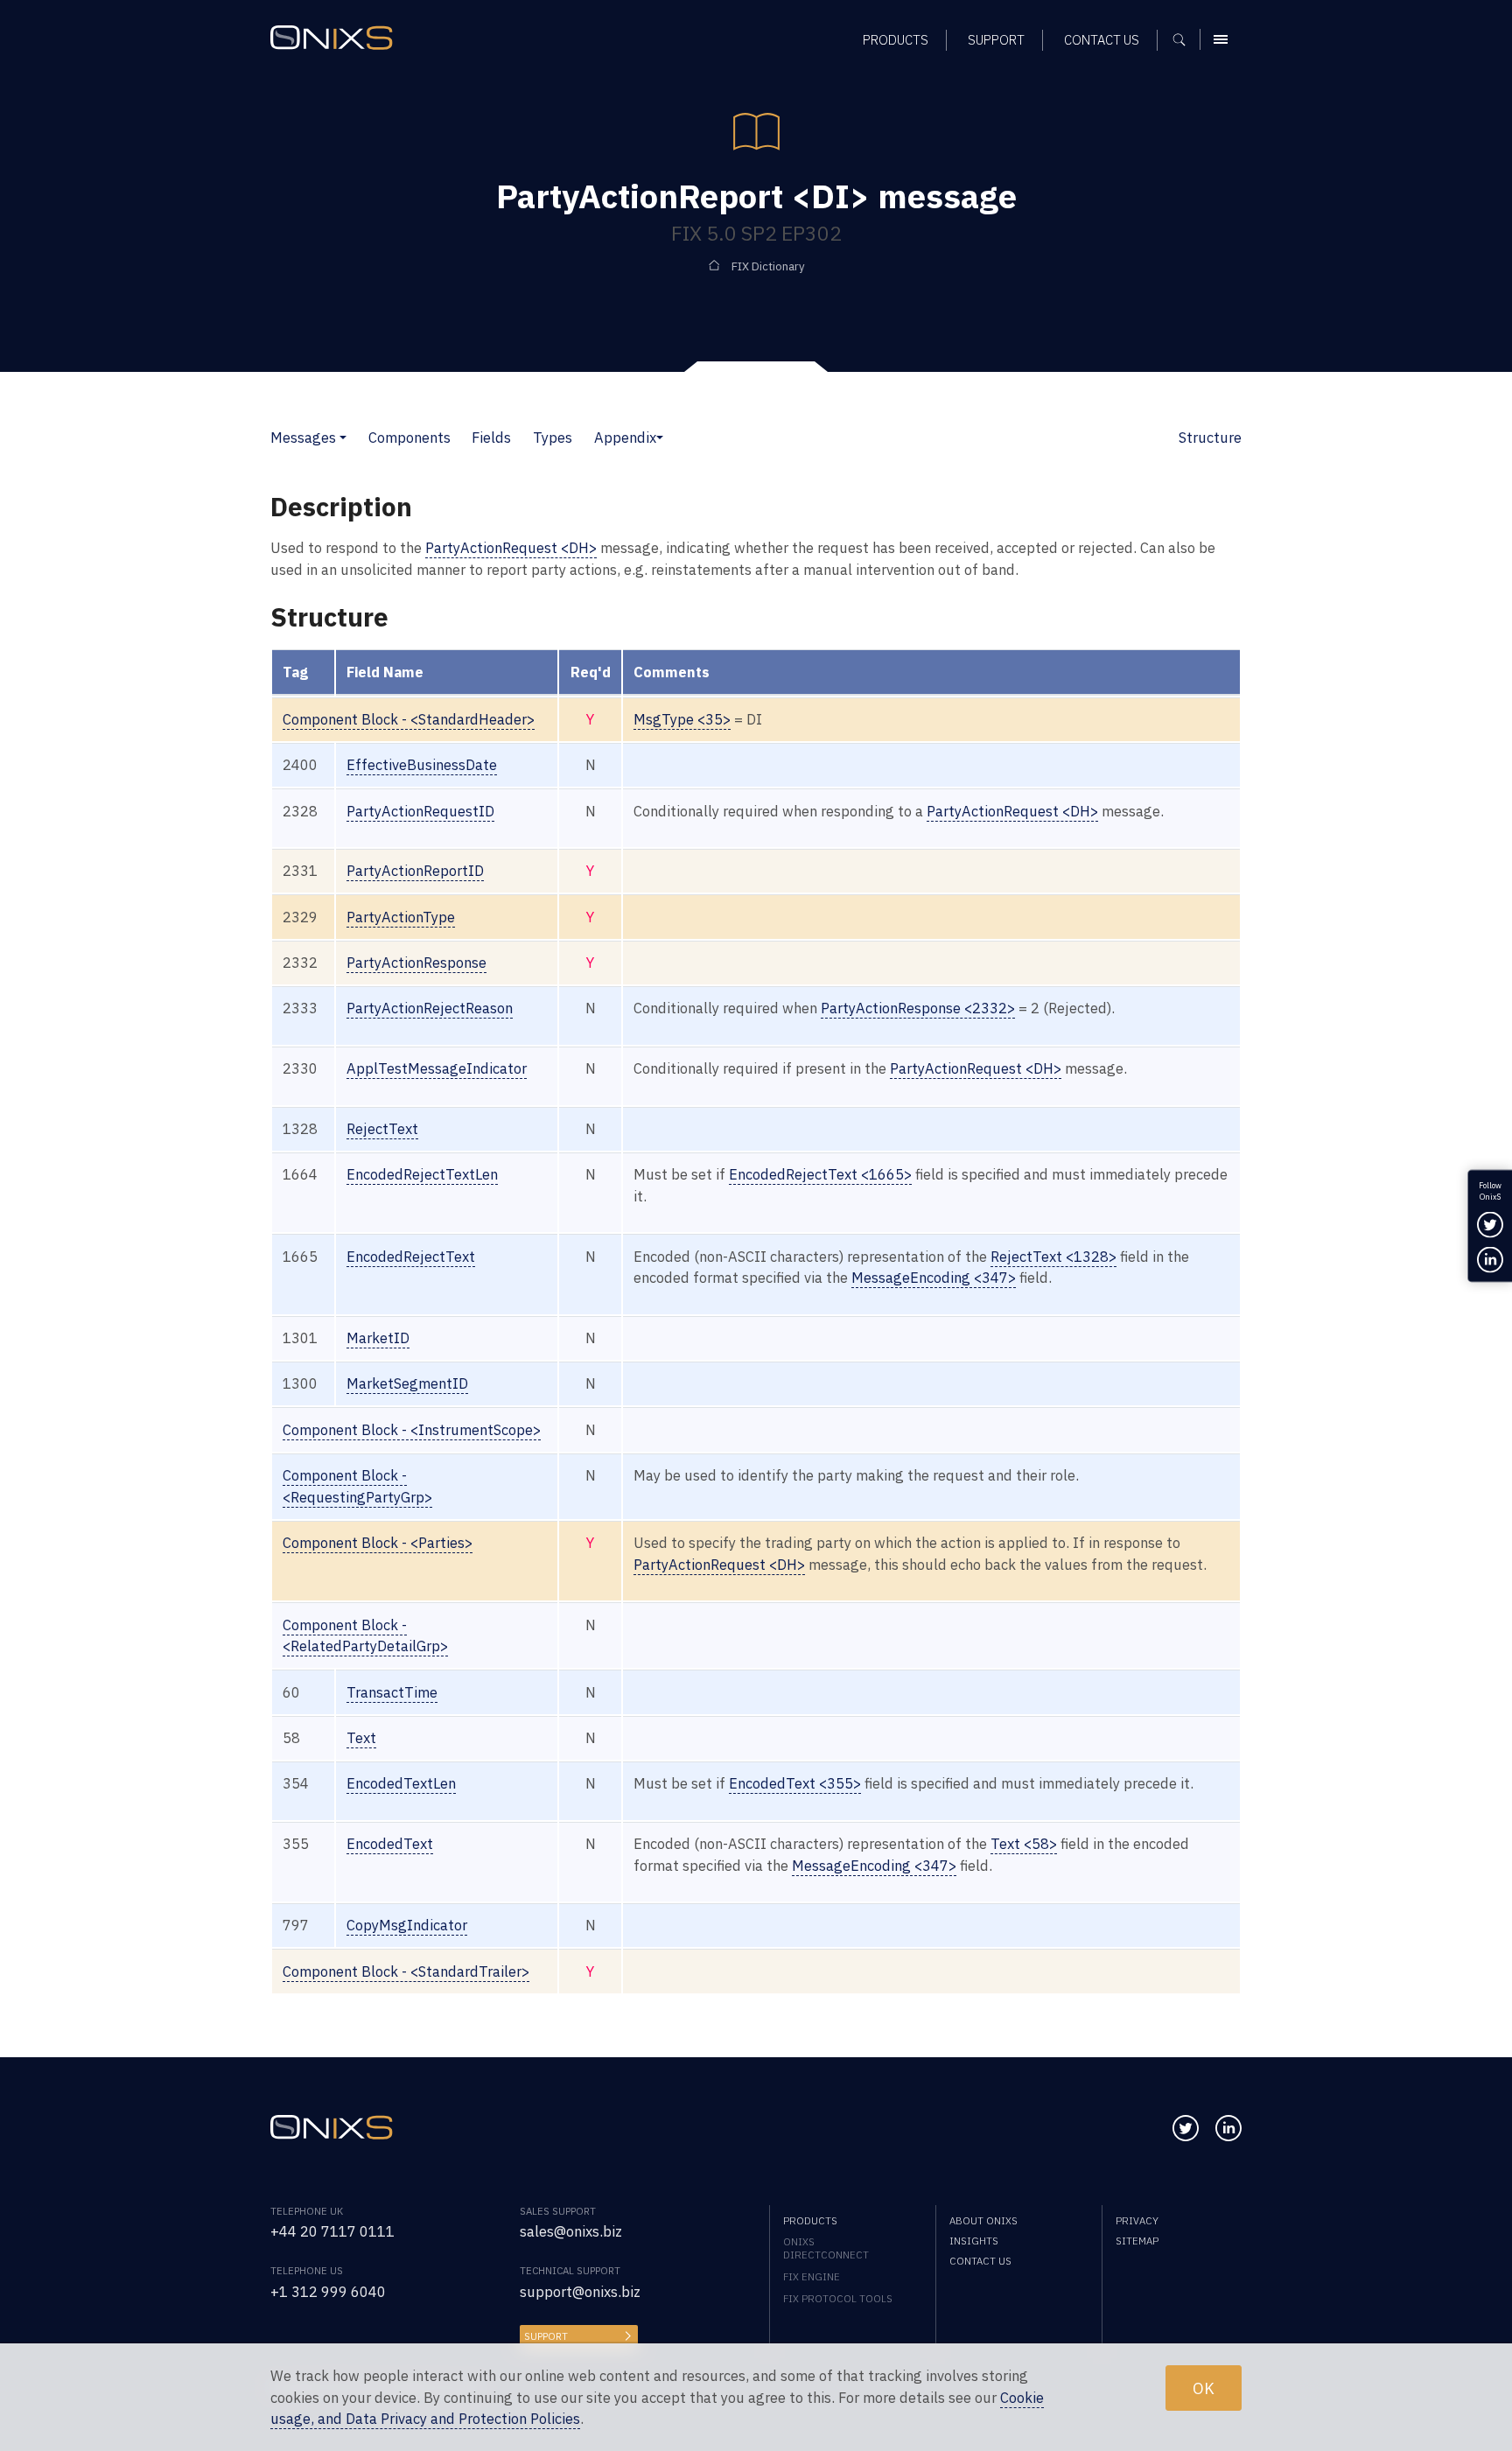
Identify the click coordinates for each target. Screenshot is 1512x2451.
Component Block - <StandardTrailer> (406, 1971)
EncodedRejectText (411, 1257)
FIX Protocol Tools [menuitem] (838, 2298)
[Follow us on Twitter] (1186, 2128)
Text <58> (1024, 1844)
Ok (1204, 2387)
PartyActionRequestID (420, 811)
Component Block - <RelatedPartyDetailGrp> (365, 1636)
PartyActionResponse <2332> (918, 1008)
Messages (303, 438)
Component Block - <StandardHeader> (409, 719)
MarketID (378, 1338)
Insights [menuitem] (974, 2241)
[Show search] (1185, 39)
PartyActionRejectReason (430, 1008)
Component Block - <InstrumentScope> (412, 1430)
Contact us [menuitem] (1102, 40)
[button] (343, 438)
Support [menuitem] (996, 40)
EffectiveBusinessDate (422, 765)
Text (361, 1738)
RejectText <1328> (1053, 1257)
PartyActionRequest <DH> (511, 548)
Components (409, 438)
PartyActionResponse (416, 963)
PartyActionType (401, 917)
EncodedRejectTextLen (422, 1174)
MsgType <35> (682, 719)
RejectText (382, 1129)
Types (553, 438)
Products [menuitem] (896, 40)
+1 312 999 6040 (328, 2292)
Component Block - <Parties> (378, 1543)
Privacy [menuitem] (1137, 2220)
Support (546, 2336)
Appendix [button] (625, 438)
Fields (491, 438)
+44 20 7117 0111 (332, 2231)
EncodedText (390, 1844)
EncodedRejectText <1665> (820, 1174)
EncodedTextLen (401, 1783)
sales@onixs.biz (571, 2231)
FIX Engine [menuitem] (812, 2276)
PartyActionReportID (415, 871)
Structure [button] (1210, 438)
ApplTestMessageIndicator (437, 1068)
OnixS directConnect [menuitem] (826, 2248)
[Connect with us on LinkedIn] (1228, 2128)
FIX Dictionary (768, 266)
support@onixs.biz (580, 2292)
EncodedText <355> (795, 1783)
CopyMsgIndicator (407, 1925)
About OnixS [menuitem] (983, 2220)
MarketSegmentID (407, 1383)
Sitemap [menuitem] (1137, 2241)
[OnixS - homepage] (332, 38)
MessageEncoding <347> (934, 1278)
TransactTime (392, 1692)
